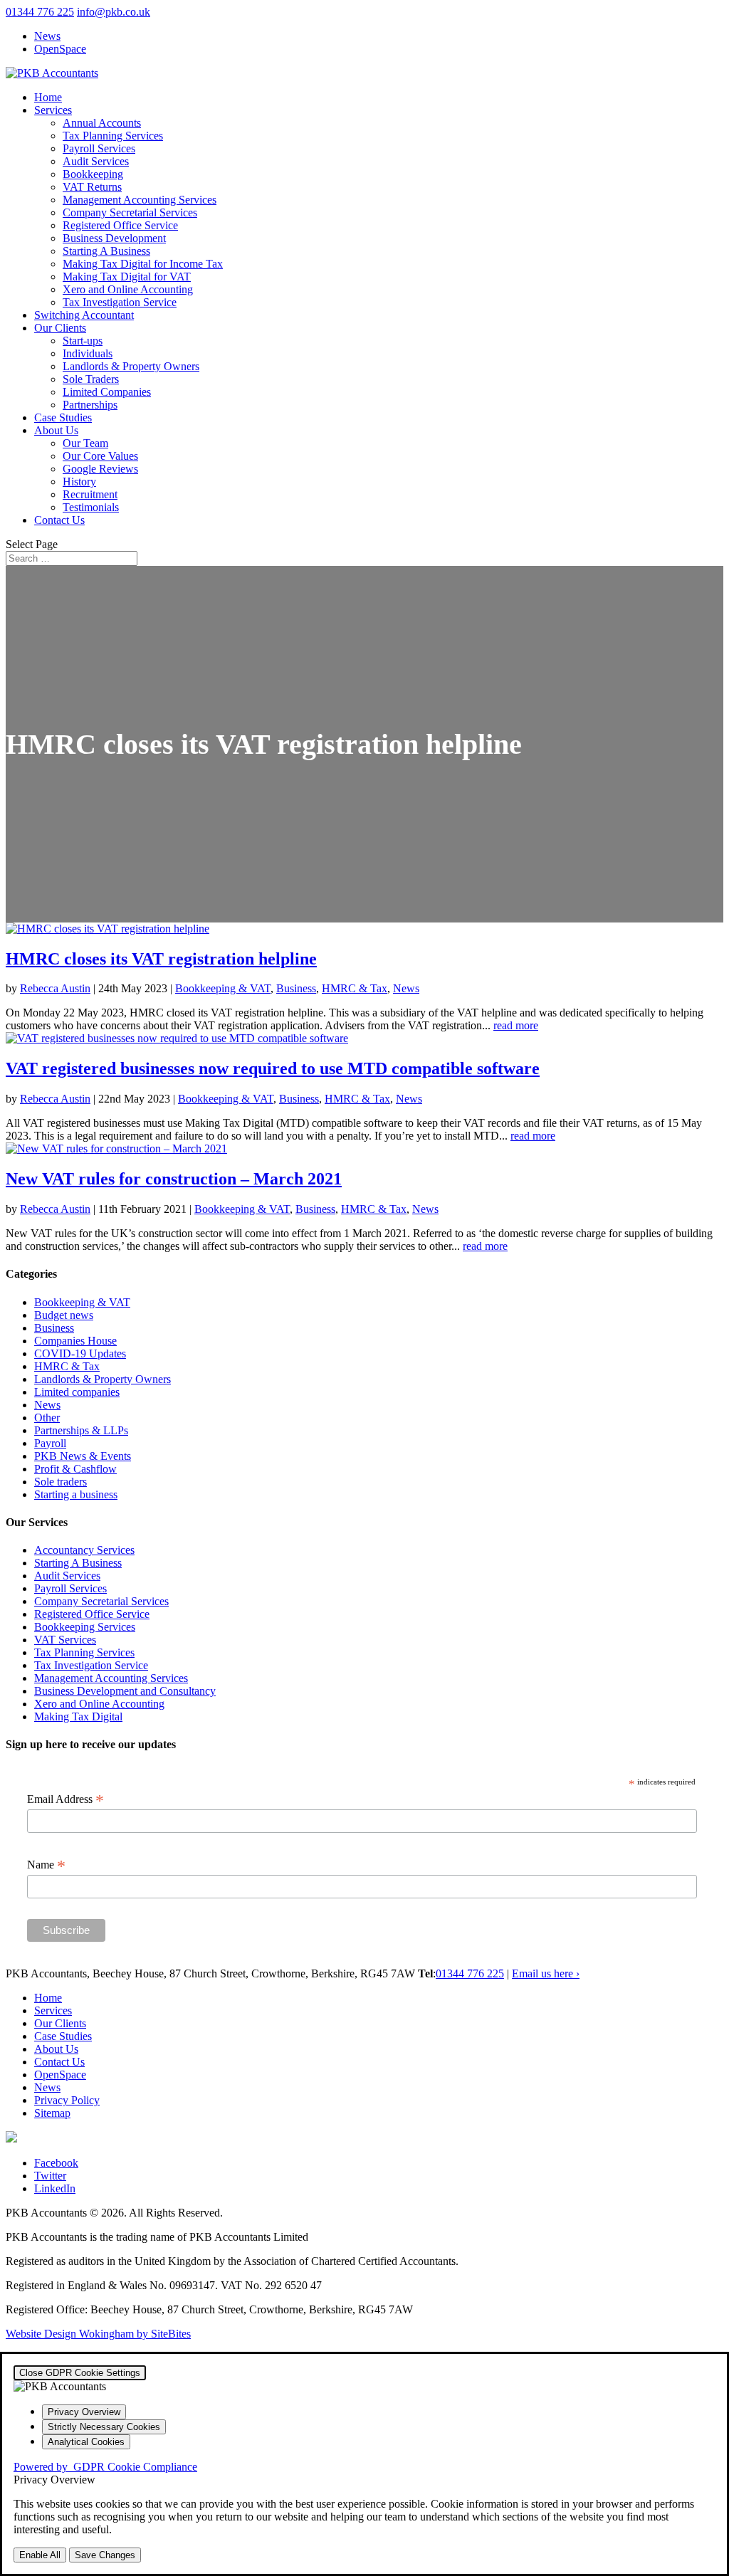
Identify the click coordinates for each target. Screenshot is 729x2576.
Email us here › (546, 1973)
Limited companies (77, 1392)
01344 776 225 (40, 12)
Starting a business (76, 1494)
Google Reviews (100, 469)
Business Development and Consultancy (125, 1691)
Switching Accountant (84, 315)
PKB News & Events (83, 1456)
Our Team (85, 443)
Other (47, 1418)
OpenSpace (60, 49)
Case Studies (63, 417)
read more (516, 1025)
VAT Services (65, 1640)
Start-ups (83, 341)
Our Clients (60, 328)
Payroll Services (99, 148)
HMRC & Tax (355, 988)
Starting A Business (106, 251)
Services (53, 110)
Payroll (50, 1443)
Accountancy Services (84, 1550)
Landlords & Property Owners (131, 366)
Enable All (40, 2555)
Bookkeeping (93, 174)
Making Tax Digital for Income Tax (143, 264)
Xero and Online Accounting (128, 289)
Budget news (64, 1315)
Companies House (75, 1341)
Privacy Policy (67, 2100)
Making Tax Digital (78, 1717)
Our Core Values (100, 456)
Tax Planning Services (113, 136)
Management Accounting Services (140, 200)
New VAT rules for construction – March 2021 (174, 1179)
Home (48, 97)
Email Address (65, 1799)
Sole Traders (91, 379)
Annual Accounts (102, 123)
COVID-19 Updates (80, 1353)
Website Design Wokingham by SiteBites (98, 2334)
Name (46, 1865)
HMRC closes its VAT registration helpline (161, 959)
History (79, 482)
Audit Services (96, 161)
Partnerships (90, 405)
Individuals (88, 353)
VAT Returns (92, 187)
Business (296, 988)
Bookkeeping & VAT (223, 988)
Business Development (114, 238)
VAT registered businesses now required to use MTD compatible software (273, 1068)
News (47, 36)
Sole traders (61, 1482)
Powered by (105, 2467)
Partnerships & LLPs (81, 1430)
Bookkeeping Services (85, 1627)
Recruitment (90, 494)
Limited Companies (107, 392)
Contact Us (59, 520)
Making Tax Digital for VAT (127, 277)
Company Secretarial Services (130, 212)
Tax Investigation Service (120, 302)
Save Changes (105, 2555)
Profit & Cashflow (75, 1469)
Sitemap (52, 2113)
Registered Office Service (120, 225)
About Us (56, 430)
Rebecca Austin (55, 988)
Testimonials (91, 507)
